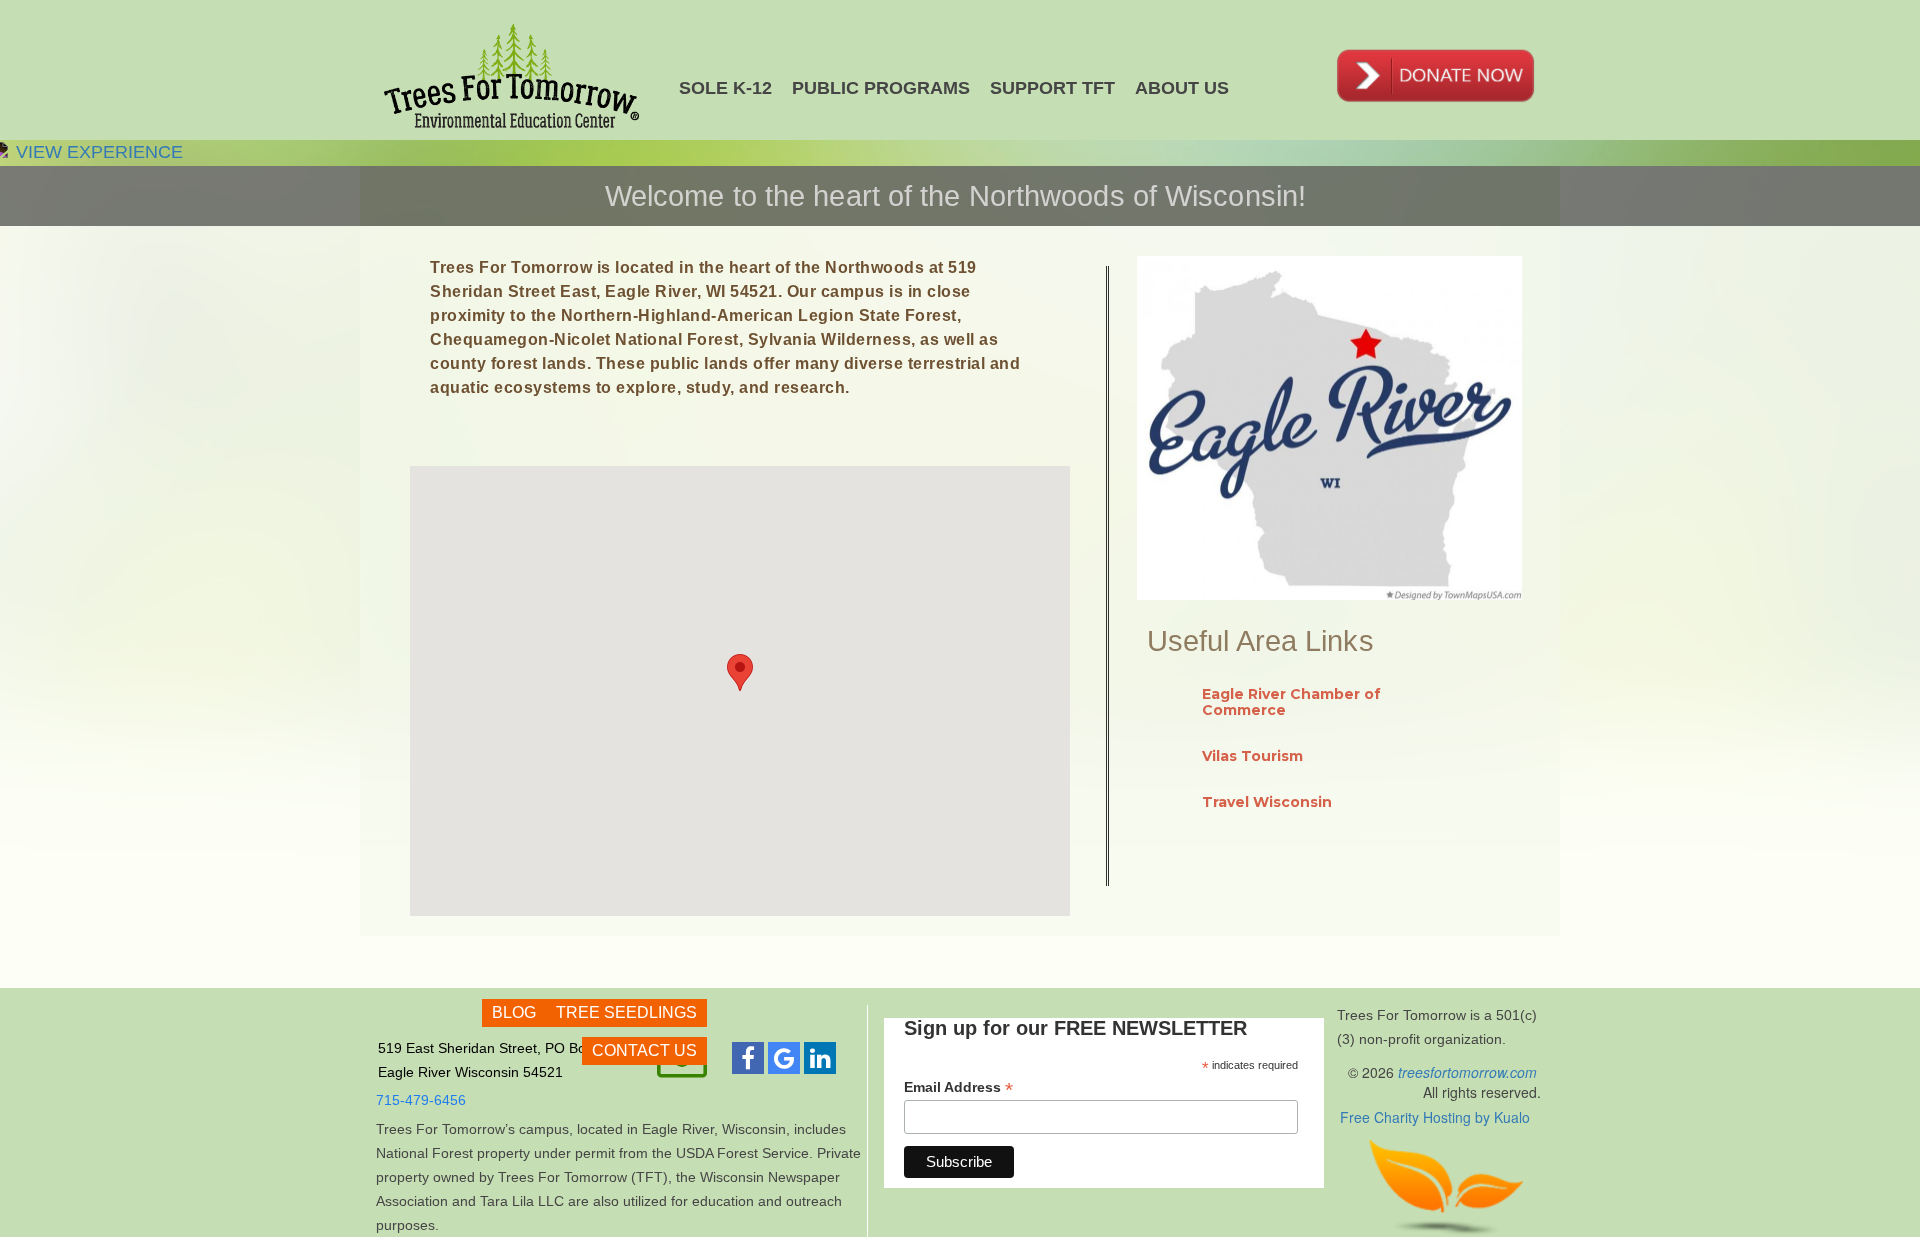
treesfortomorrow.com (1469, 1072)
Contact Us (644, 1050)
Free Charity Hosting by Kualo (1435, 1117)
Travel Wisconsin (1267, 802)
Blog (514, 1012)
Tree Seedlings (626, 1012)
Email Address (958, 1087)
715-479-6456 (421, 1100)
